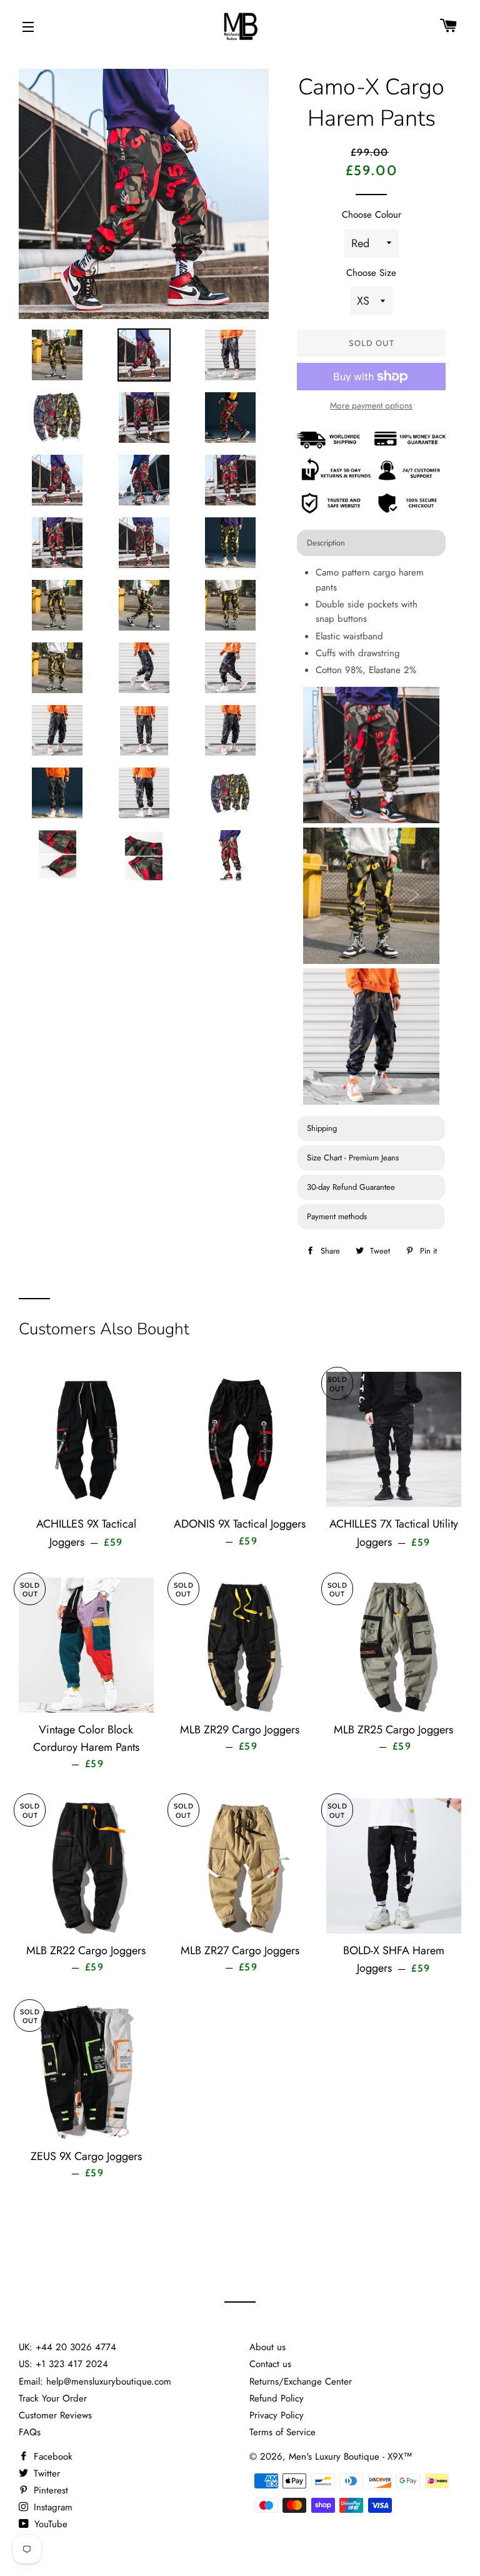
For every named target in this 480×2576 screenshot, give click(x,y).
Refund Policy (277, 2398)
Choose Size (371, 273)
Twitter (45, 2473)
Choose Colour (372, 215)
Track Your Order (53, 2398)
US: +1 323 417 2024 (63, 2364)
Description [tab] (326, 543)
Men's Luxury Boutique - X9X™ (351, 2457)
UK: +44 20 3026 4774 (67, 2347)
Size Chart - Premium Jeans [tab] (353, 1158)
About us (267, 2347)
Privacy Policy (277, 2415)
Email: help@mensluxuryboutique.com (95, 2381)
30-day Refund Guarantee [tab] (351, 1187)
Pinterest (49, 2490)
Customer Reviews (55, 2415)
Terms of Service (282, 2432)
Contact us (270, 2364)
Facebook (52, 2457)
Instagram (52, 2507)
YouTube (49, 2524)
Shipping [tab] (322, 1128)
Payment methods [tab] (337, 1216)
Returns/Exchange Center (301, 2381)
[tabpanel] (371, 837)
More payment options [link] (371, 405)
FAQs (30, 2432)
